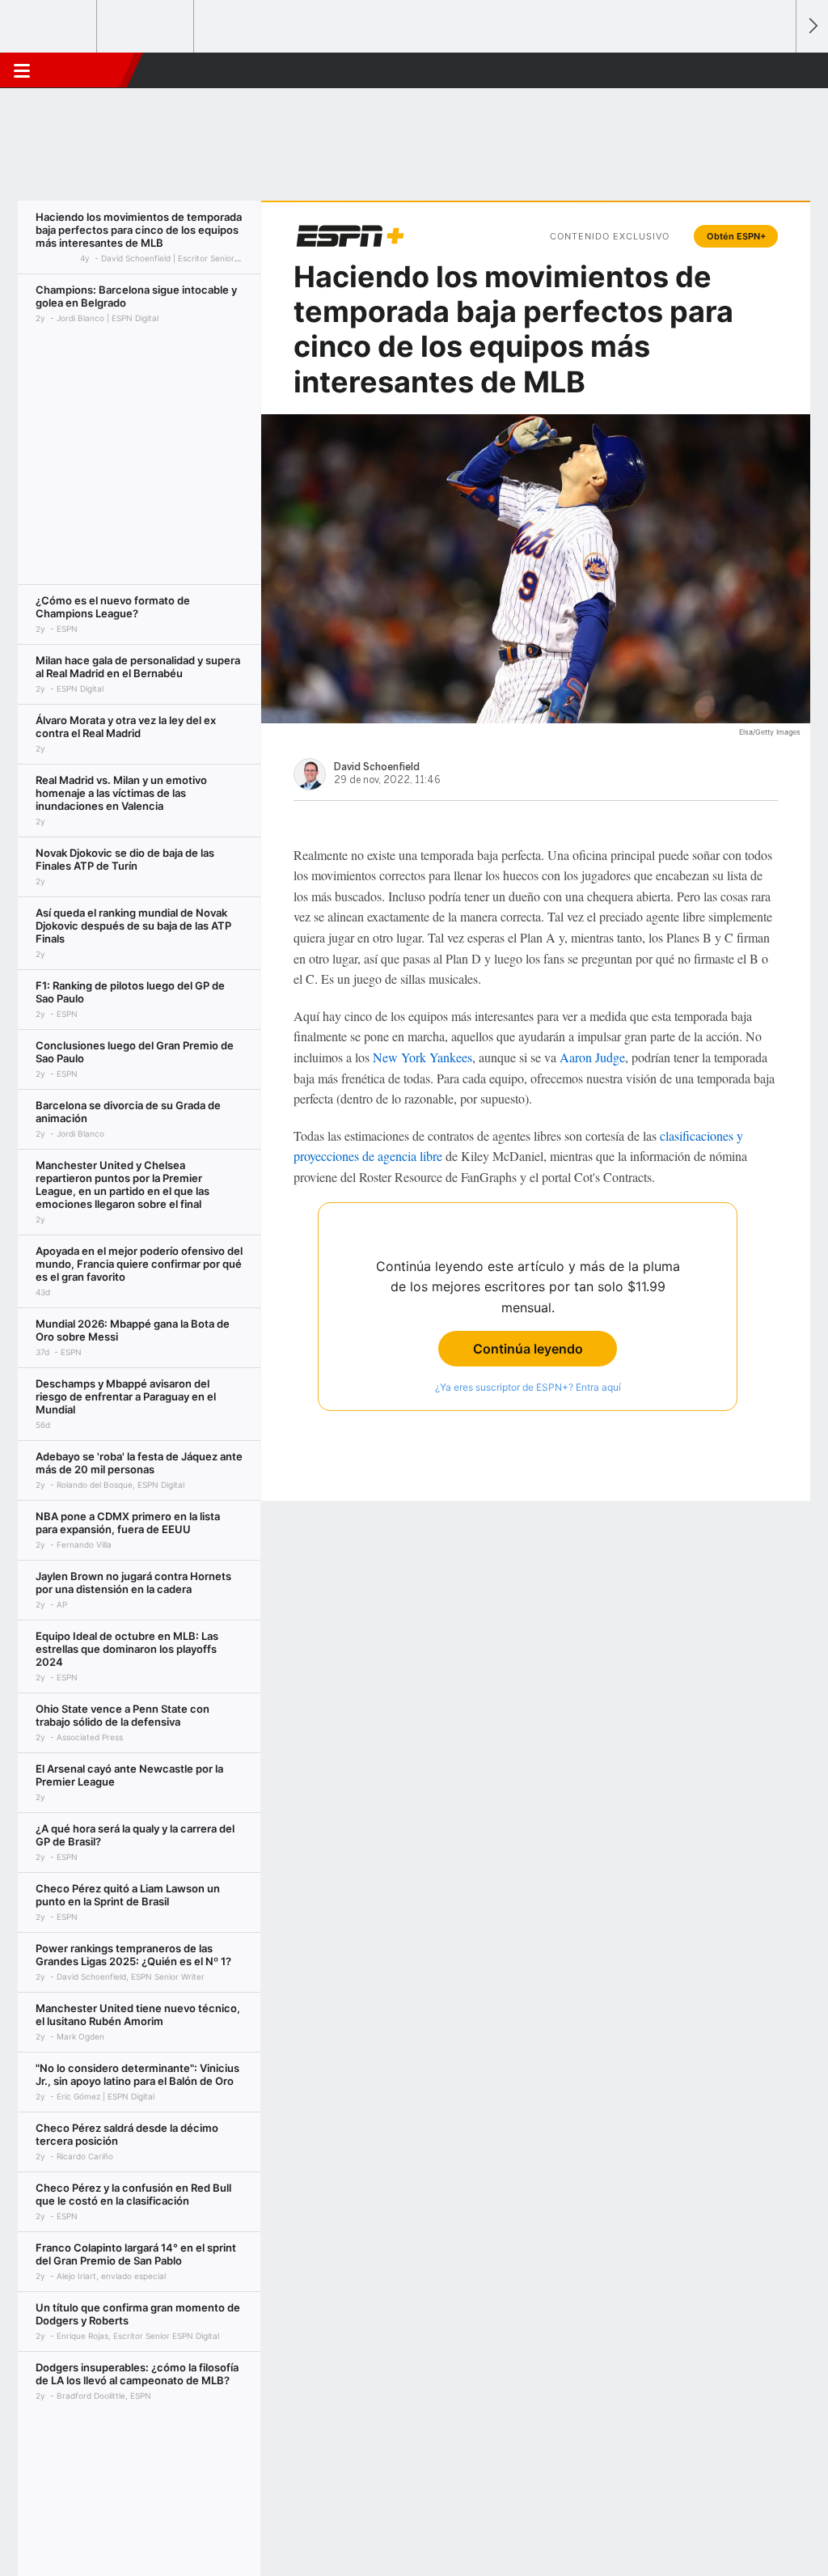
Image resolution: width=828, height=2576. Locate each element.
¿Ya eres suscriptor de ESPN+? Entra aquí (528, 1387)
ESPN (87, 70)
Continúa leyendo (528, 1349)
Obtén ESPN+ (736, 236)
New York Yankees (422, 1057)
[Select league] (49, 27)
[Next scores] (812, 26)
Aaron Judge (592, 1057)
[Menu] (22, 70)
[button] (776, 70)
